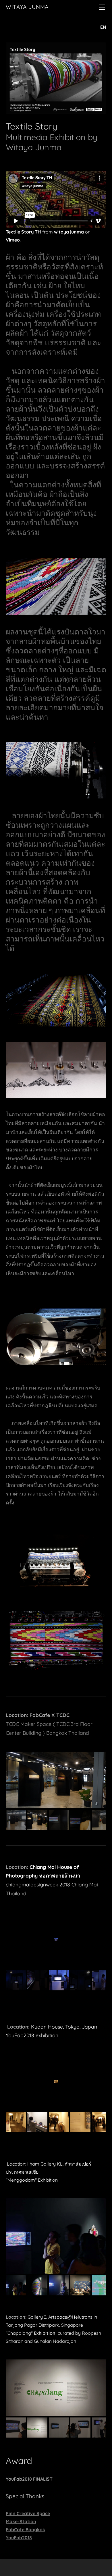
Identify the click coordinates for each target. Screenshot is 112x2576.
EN (103, 27)
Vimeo (13, 240)
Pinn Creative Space (28, 2513)
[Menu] (102, 7)
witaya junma (69, 232)
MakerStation (21, 2521)
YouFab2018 (19, 2538)
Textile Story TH (23, 232)
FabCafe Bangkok (25, 2529)
